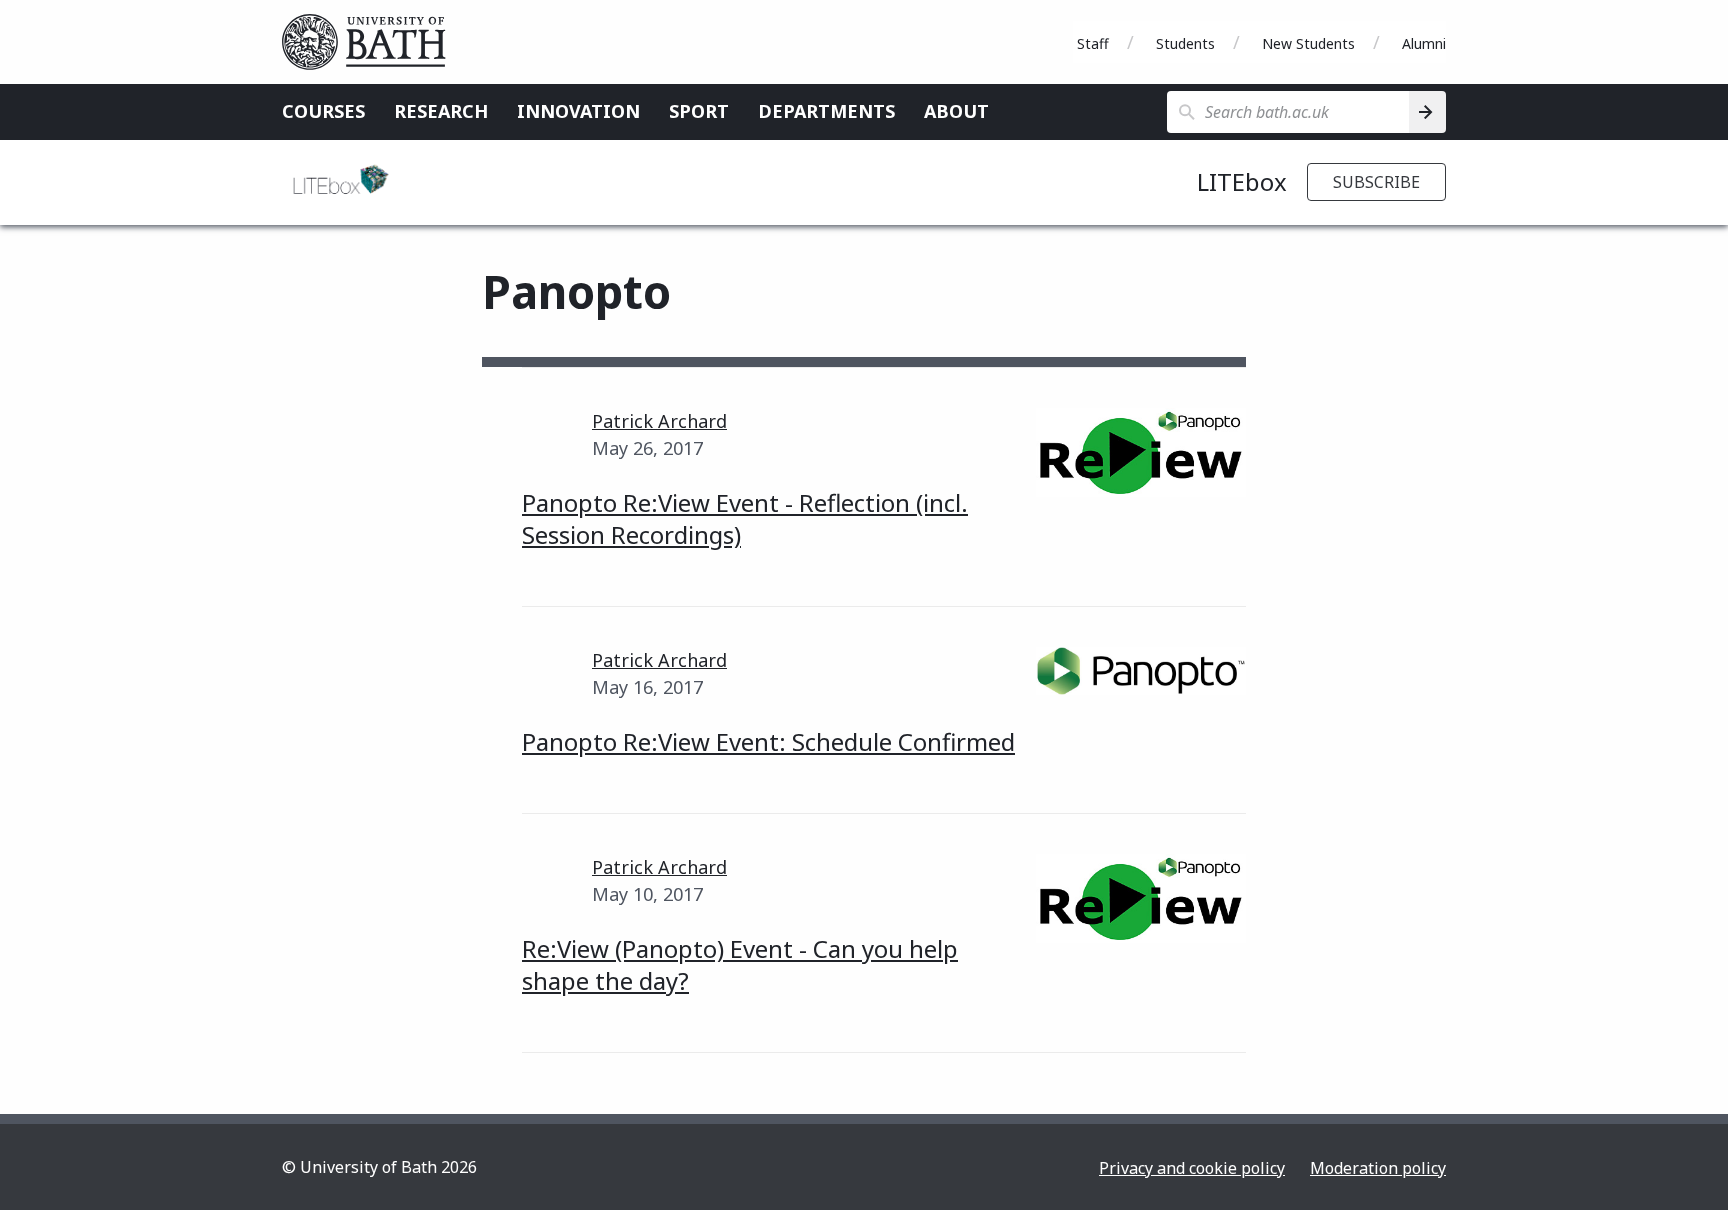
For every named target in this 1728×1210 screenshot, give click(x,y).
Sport (699, 111)
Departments (826, 111)
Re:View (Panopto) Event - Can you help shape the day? (740, 964)
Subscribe (1376, 182)
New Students (1308, 43)
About (956, 111)
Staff (1093, 43)
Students (1185, 43)
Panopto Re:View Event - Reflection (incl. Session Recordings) (745, 518)
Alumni (1424, 43)
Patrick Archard (659, 421)
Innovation (578, 111)
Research (441, 111)
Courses (323, 111)
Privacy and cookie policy (1192, 1168)
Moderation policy (1378, 1168)
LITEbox (1242, 181)
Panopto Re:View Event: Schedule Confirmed (768, 741)
